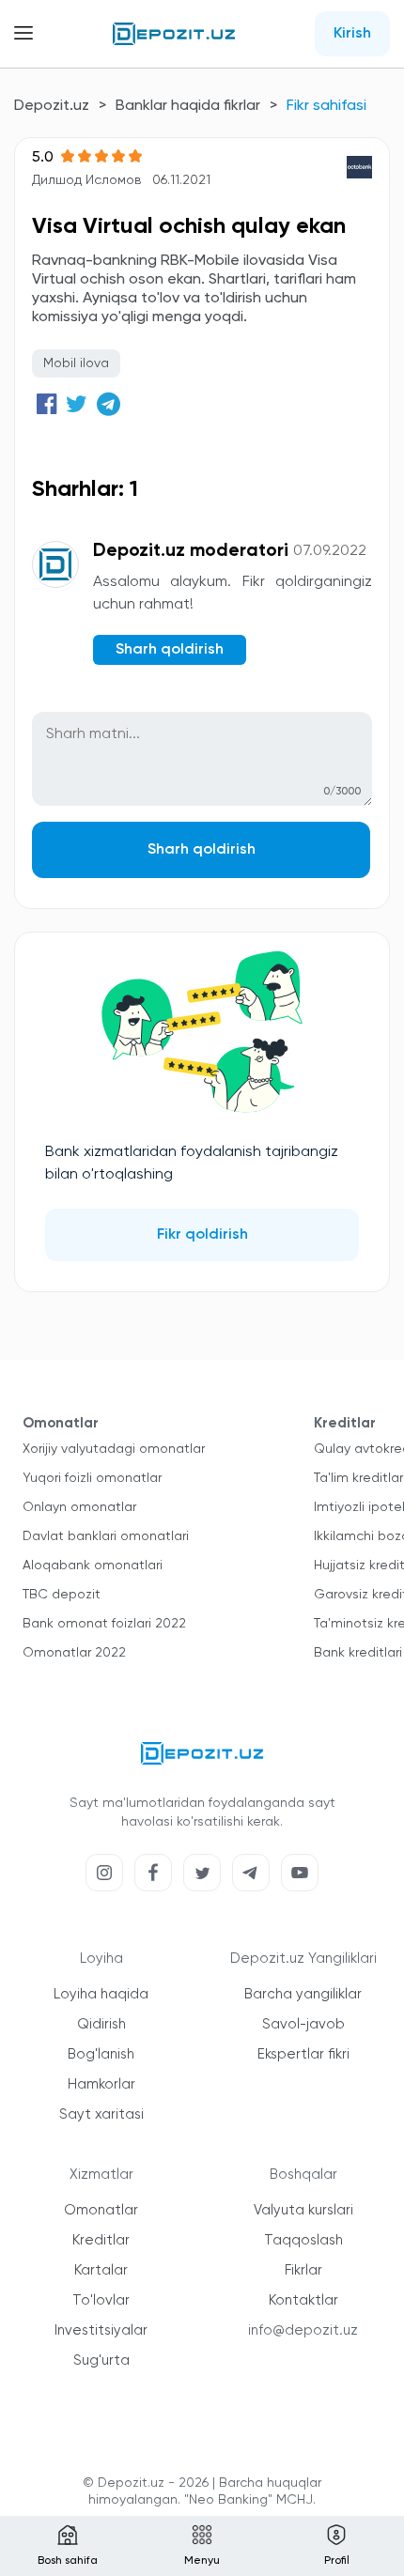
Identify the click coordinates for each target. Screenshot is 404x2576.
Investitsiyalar (101, 2330)
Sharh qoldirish (202, 850)
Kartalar (101, 2270)
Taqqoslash (303, 2240)
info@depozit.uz (303, 2330)
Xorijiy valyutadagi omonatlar (114, 1449)
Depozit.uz (52, 106)
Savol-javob (303, 2024)
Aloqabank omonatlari (93, 1566)
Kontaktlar (303, 2300)
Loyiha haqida (101, 1994)
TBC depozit (62, 1595)
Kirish (352, 34)
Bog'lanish (101, 2054)
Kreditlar (101, 2240)
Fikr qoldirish (202, 1235)
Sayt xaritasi (101, 2114)
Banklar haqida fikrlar (188, 106)
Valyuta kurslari (303, 2210)
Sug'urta (101, 2360)
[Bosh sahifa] (174, 34)
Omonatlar (101, 2210)
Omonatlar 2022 (74, 1653)
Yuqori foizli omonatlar (92, 1478)
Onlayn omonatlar (79, 1507)
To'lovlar (101, 2300)
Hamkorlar (101, 2084)
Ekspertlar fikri (303, 2054)
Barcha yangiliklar (303, 1994)
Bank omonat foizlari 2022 (104, 1624)
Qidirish (101, 2024)
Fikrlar (303, 2270)
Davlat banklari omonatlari (106, 1536)
